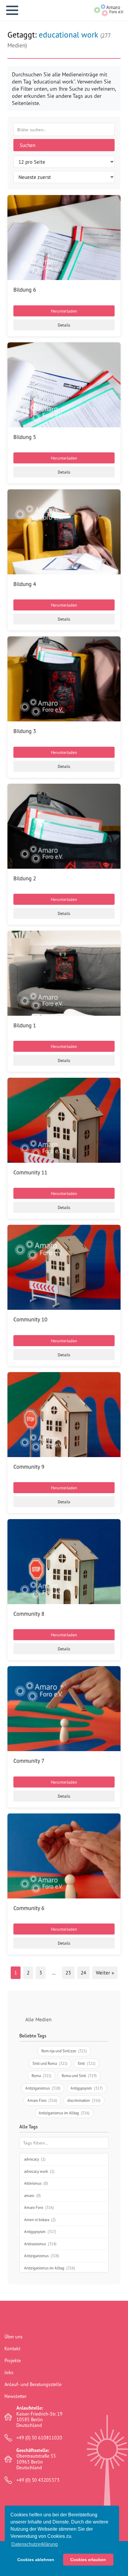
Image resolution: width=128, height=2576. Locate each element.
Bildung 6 (25, 290)
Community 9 (29, 1467)
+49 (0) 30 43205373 (38, 2480)
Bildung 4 (25, 584)
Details (64, 325)
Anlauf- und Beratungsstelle (33, 2384)
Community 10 (30, 1319)
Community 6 (29, 1908)
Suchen (28, 145)
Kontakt (12, 2348)
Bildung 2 (25, 878)
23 (68, 1973)
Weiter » (105, 1973)
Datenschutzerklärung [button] (35, 2544)
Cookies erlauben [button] (88, 2560)
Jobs (9, 2372)
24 (83, 1973)
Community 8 (29, 1614)
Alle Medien (38, 2019)
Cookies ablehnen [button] (36, 2560)
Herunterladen (64, 311)
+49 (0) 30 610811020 (39, 2438)
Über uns (14, 2337)
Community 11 (30, 1172)
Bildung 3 (25, 731)
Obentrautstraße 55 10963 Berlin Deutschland (36, 2459)
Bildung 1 (25, 1025)
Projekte (13, 2360)
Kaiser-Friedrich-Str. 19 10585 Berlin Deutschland (39, 2417)
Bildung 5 (25, 437)
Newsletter (15, 2396)
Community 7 (29, 1761)
